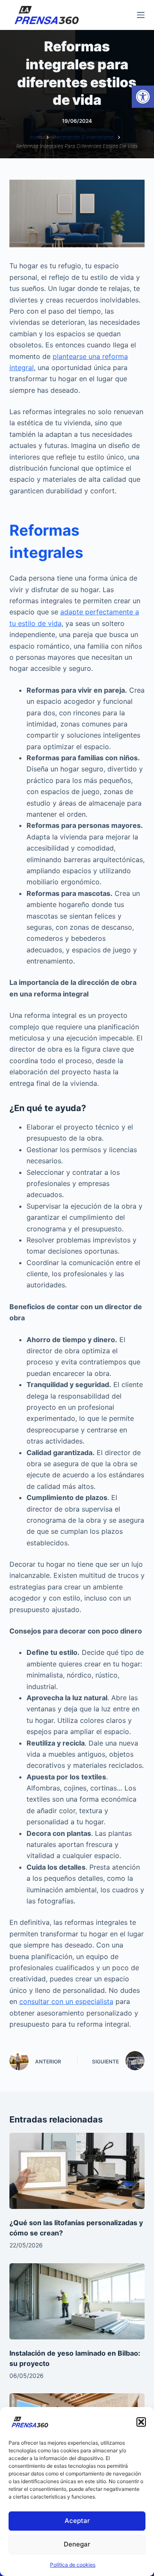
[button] (143, 97)
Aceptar (77, 2521)
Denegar (77, 2544)
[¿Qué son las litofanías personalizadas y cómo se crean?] (77, 2171)
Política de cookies (73, 2565)
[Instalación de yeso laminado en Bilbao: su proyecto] (77, 2301)
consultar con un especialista (66, 2001)
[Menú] (141, 15)
